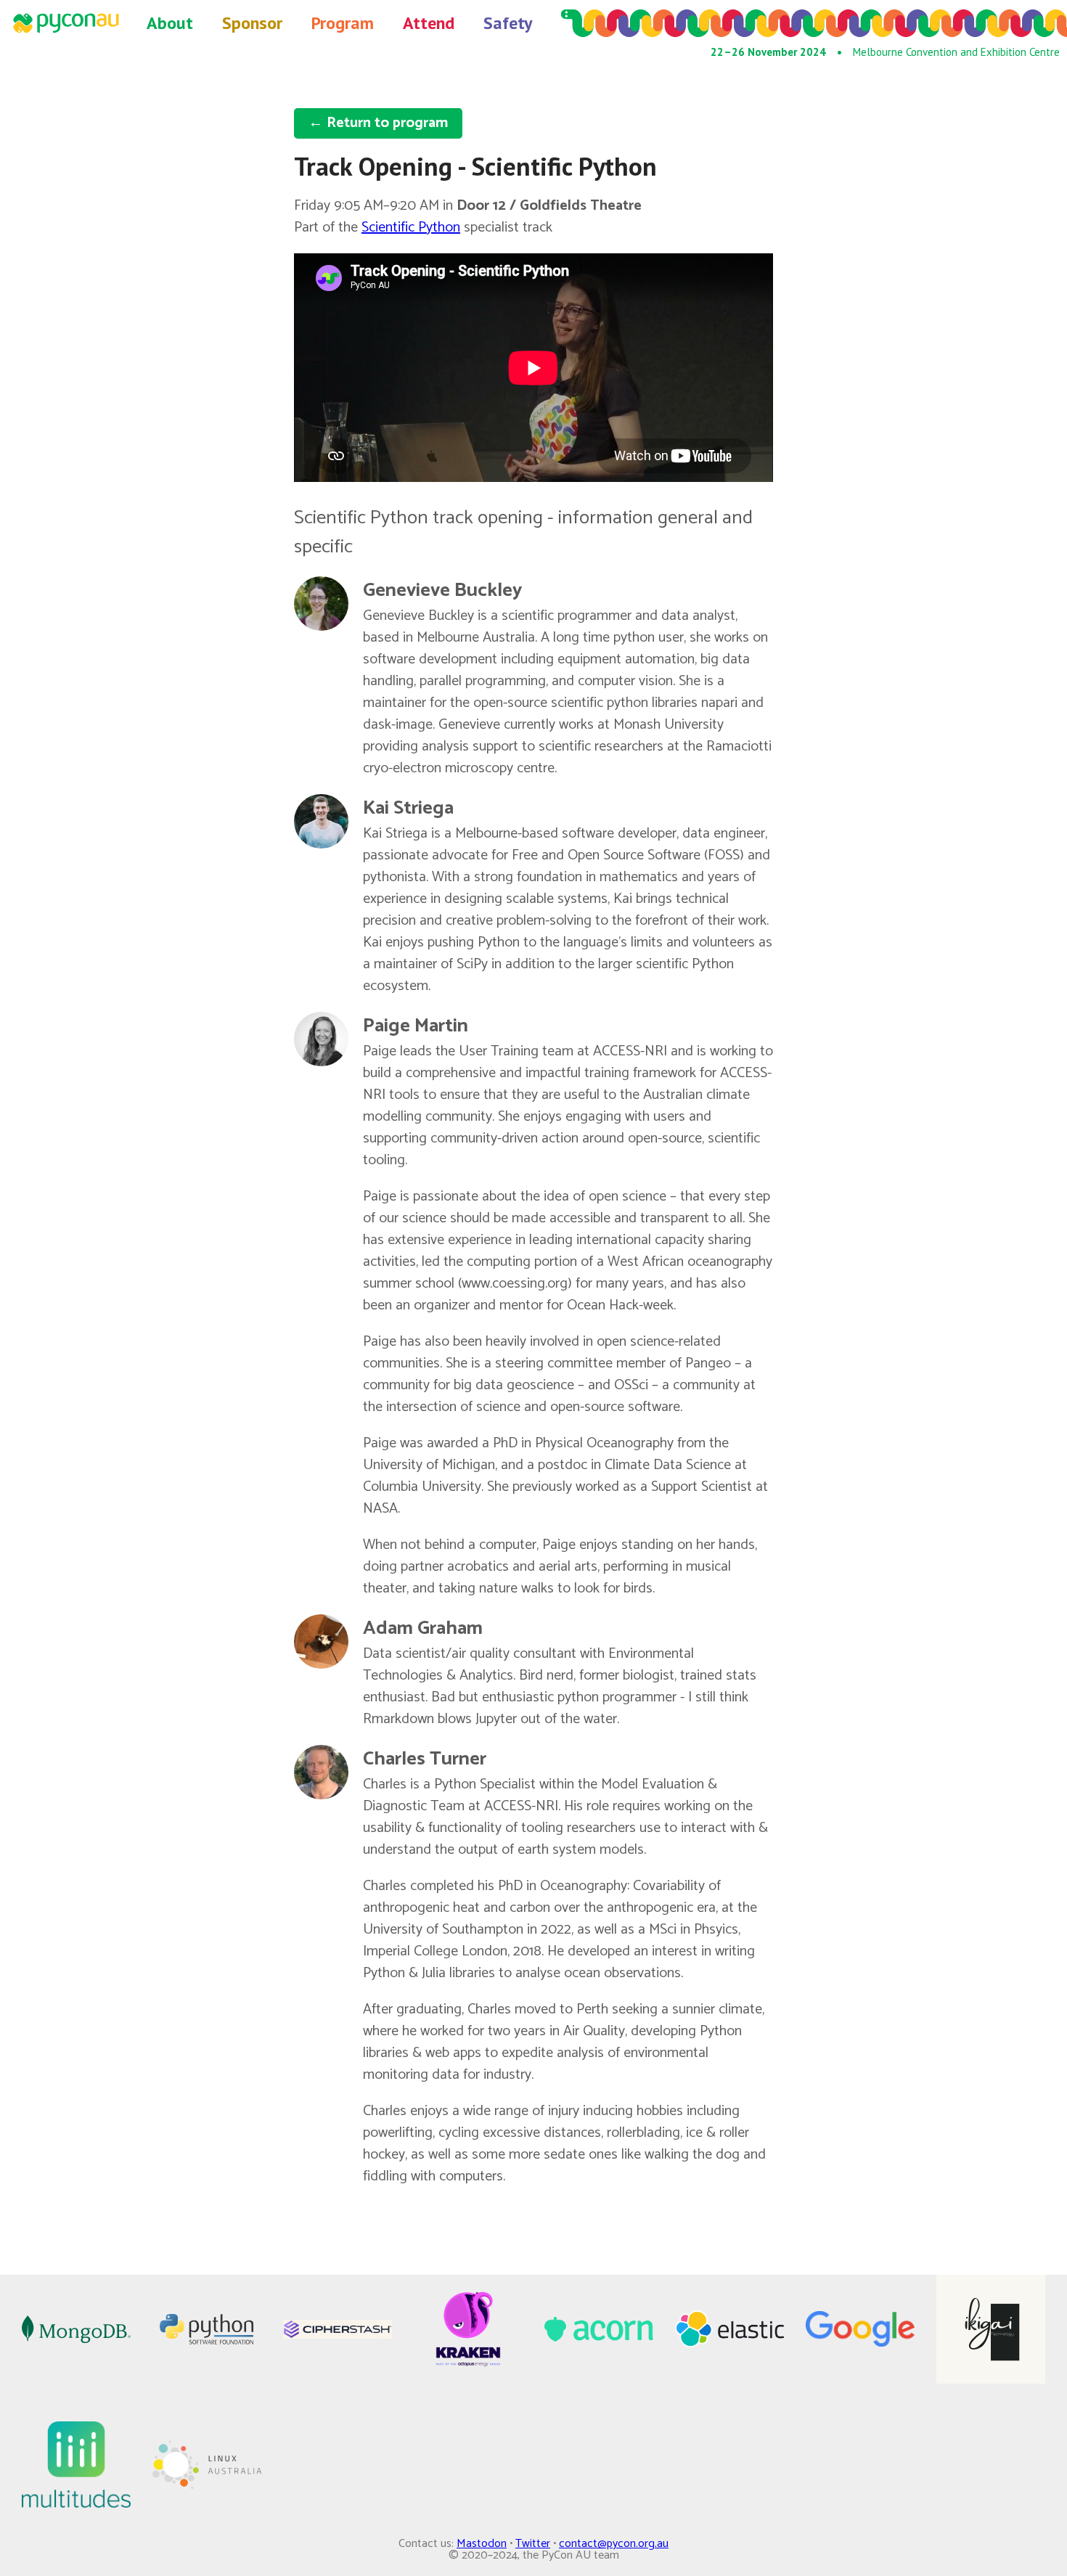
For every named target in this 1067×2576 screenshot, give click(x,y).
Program (343, 23)
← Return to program (378, 123)
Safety (508, 23)
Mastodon (482, 2544)
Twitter (533, 2544)
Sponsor (252, 23)
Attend (429, 23)
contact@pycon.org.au (614, 2544)
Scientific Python (411, 228)
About (170, 23)
